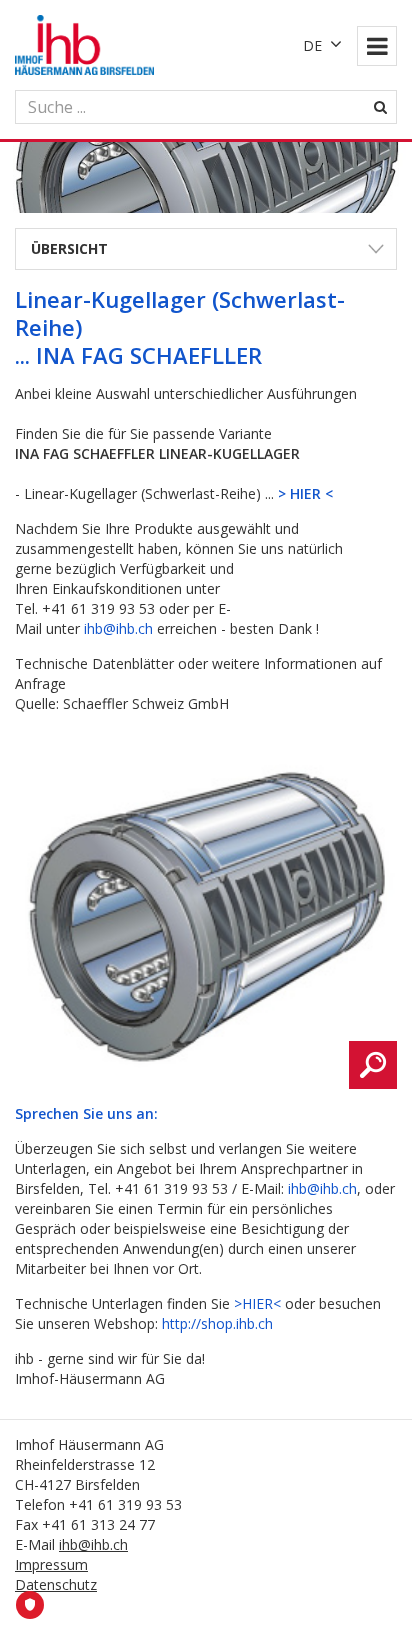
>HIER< (257, 1303)
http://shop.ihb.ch (217, 1323)
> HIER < (305, 493)
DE (312, 45)
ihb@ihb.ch (118, 628)
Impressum (51, 1564)
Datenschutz (56, 1584)
